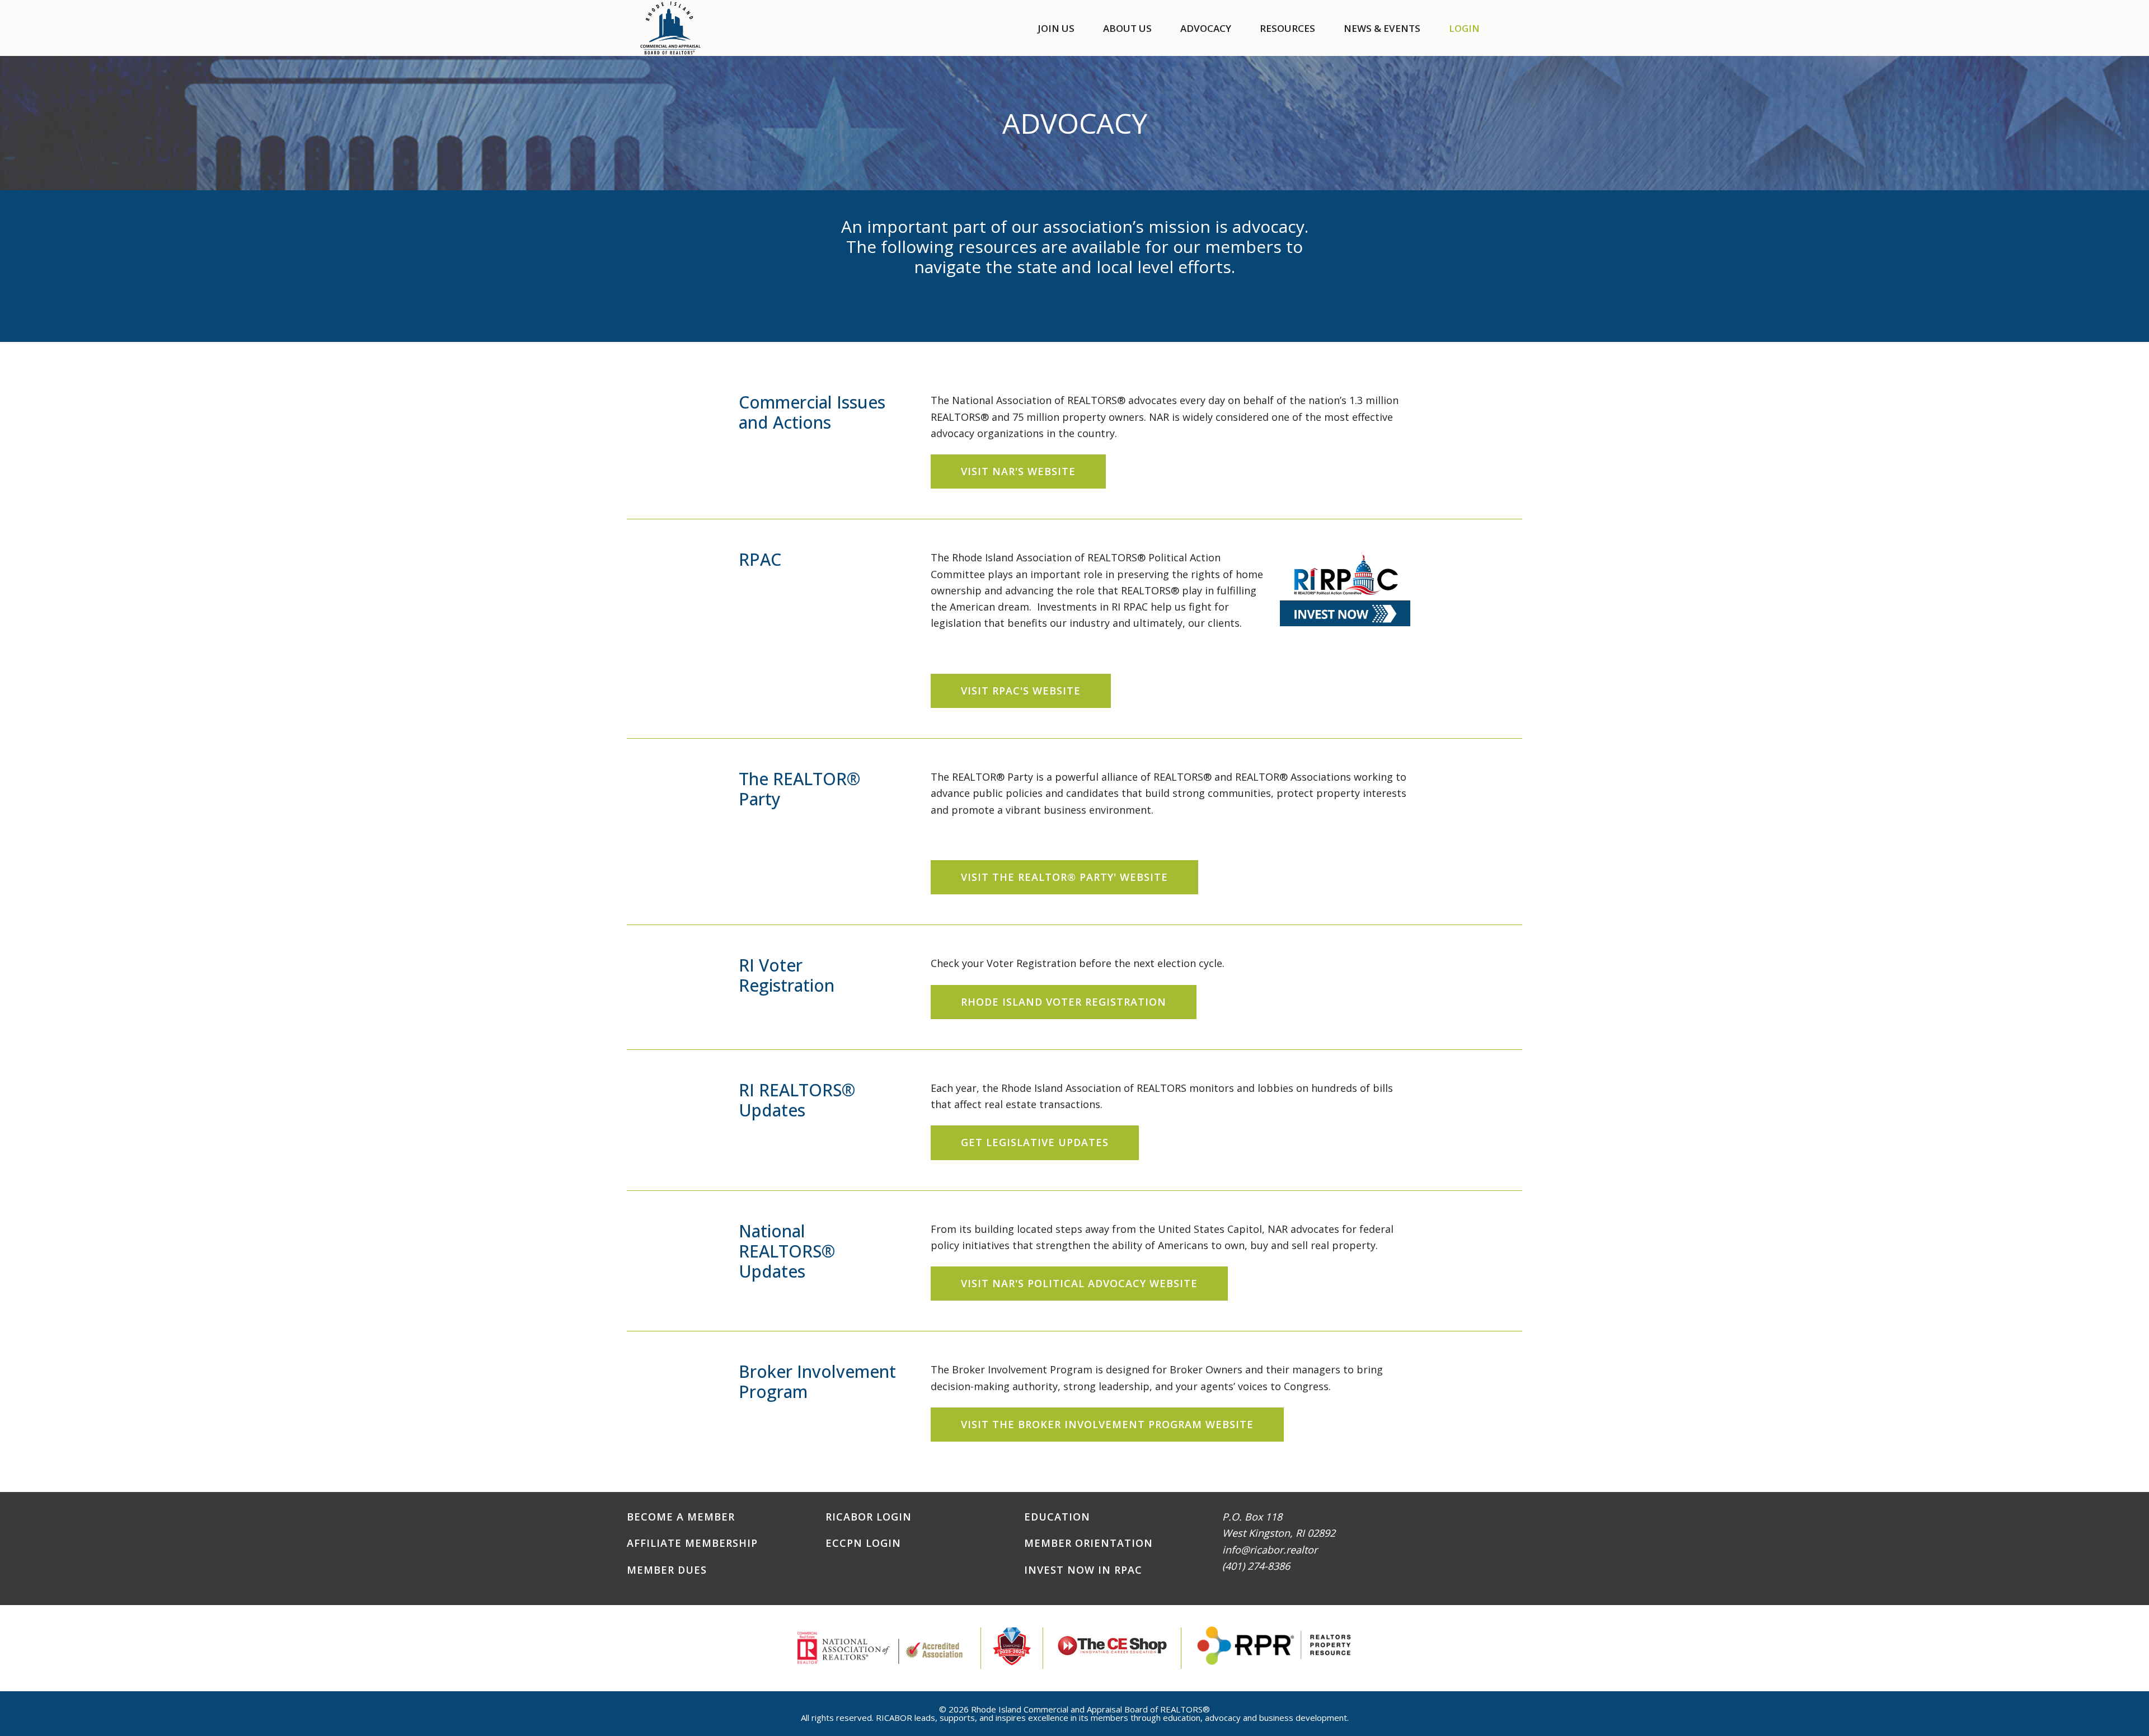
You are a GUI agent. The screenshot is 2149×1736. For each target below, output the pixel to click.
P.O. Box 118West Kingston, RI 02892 (1279, 1525)
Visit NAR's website (1018, 471)
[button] (1508, 28)
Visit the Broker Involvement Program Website (1107, 1424)
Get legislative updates (1035, 1142)
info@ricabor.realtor (1270, 1550)
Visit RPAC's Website (1021, 691)
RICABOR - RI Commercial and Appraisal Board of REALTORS (671, 28)
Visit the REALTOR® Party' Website (1064, 877)
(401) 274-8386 (1256, 1566)
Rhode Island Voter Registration (1064, 1002)
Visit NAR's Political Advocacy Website (1079, 1283)
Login (1464, 28)
